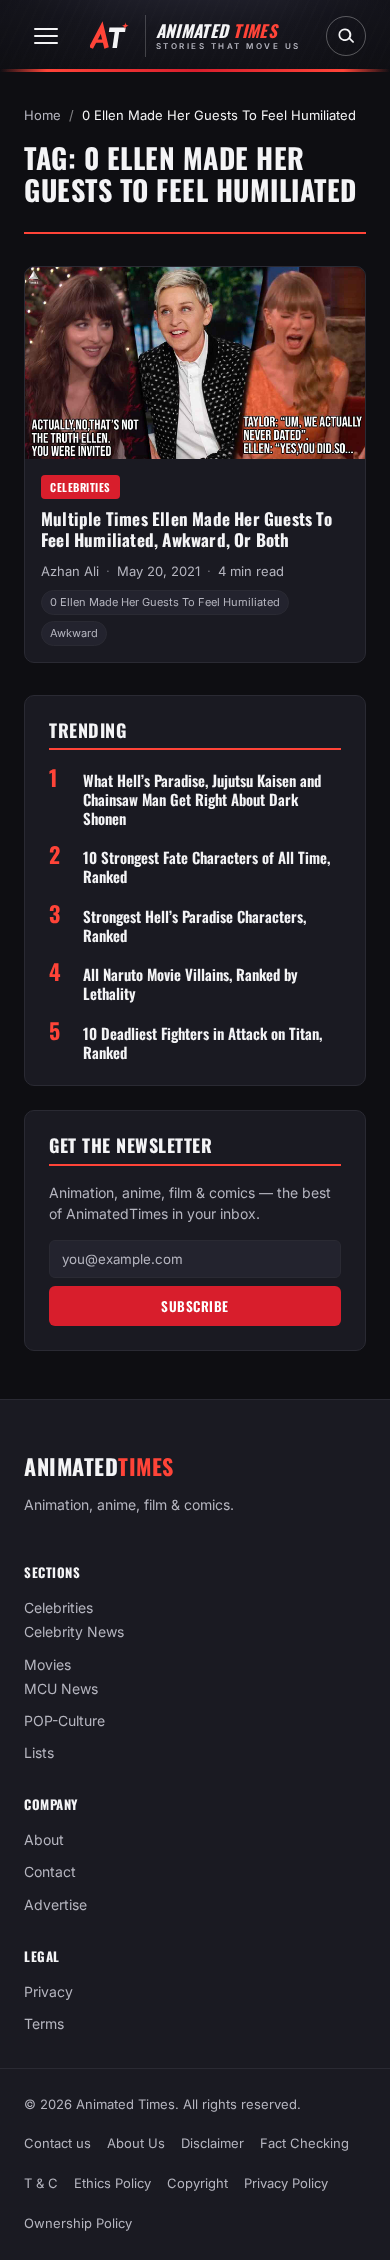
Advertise (55, 1904)
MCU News (61, 1688)
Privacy (48, 1991)
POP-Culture (64, 1720)
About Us (136, 2143)
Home (42, 115)
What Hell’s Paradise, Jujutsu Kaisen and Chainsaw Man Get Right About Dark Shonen (202, 799)
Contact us (57, 2143)
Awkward (74, 633)
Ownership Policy (78, 2224)
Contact (50, 1872)
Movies (47, 1664)
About (44, 1839)
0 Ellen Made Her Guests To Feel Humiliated (165, 602)
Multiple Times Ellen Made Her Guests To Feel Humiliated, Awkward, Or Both (186, 529)
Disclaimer (212, 2143)
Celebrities (80, 487)
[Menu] (46, 36)
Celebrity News (74, 1632)
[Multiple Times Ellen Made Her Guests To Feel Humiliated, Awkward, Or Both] (195, 362)
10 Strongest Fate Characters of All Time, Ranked (206, 867)
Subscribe (195, 1306)
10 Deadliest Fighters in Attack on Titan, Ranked (202, 1043)
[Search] (346, 36)
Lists (39, 1752)
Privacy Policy (286, 2184)
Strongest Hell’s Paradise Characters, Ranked (194, 926)
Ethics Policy (112, 2184)
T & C (41, 2184)
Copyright (197, 2184)
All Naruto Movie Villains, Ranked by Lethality (190, 984)
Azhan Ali (70, 571)
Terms (44, 2023)
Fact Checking (304, 2143)
